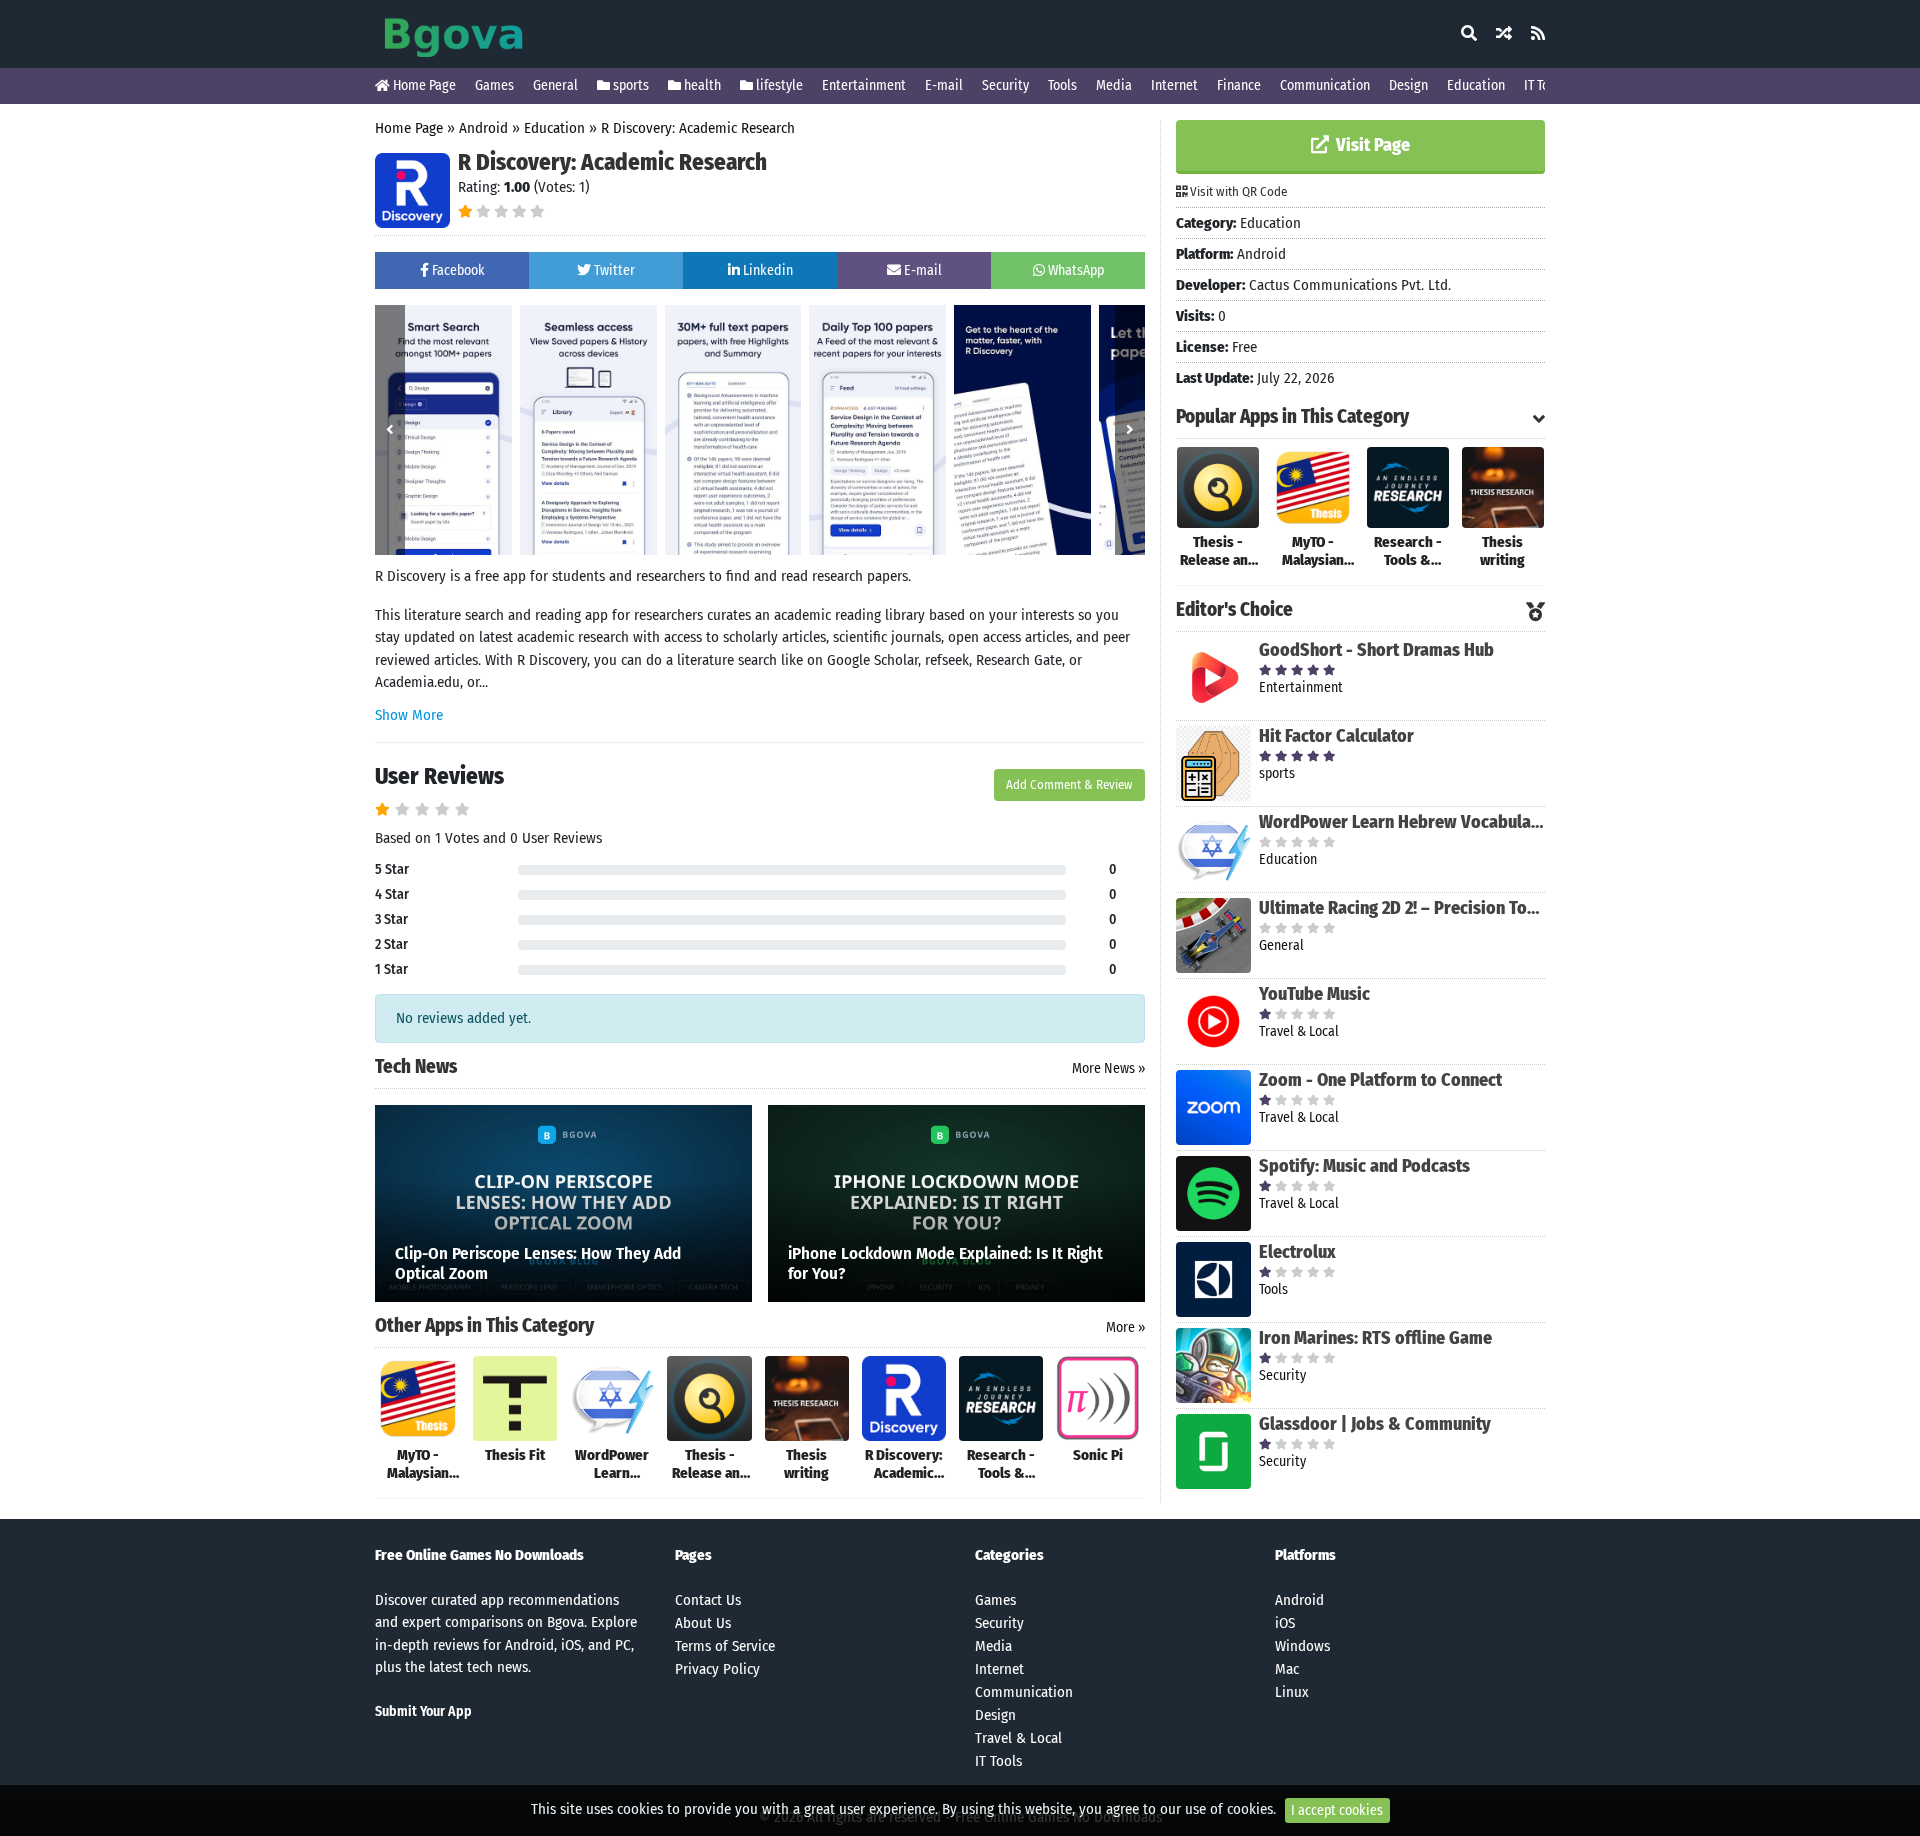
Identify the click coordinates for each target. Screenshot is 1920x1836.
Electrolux (1297, 1252)
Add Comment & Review (1069, 784)
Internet (1174, 85)
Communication (1325, 85)
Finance (1239, 85)
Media (1114, 85)
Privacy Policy (717, 1669)
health (701, 85)
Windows (1302, 1646)
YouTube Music (1314, 994)
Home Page (423, 85)
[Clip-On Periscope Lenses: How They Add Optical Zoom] (563, 1202)
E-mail (944, 85)
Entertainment (864, 85)
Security (1005, 85)
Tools (1062, 85)
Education (1476, 85)
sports (629, 85)
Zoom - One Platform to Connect (1380, 1080)
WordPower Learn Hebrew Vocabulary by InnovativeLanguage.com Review (1402, 822)
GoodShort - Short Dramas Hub (1376, 650)
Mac (1287, 1669)
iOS (1285, 1623)
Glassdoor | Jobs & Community (1375, 1424)
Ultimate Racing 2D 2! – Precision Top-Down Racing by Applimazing (1402, 908)
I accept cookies (1337, 1810)
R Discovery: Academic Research (698, 128)
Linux (1292, 1692)
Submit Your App (423, 1711)
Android (483, 128)
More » (1125, 1327)
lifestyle (778, 85)
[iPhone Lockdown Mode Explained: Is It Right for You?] (956, 1202)
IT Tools (1545, 85)
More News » (1108, 1068)
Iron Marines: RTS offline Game (1375, 1338)
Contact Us (708, 1600)
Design (1408, 85)
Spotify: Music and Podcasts (1364, 1166)
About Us (703, 1623)
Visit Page (1371, 145)
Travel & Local (1018, 1738)
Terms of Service (725, 1646)
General (555, 85)
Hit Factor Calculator (1336, 736)
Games (494, 85)
